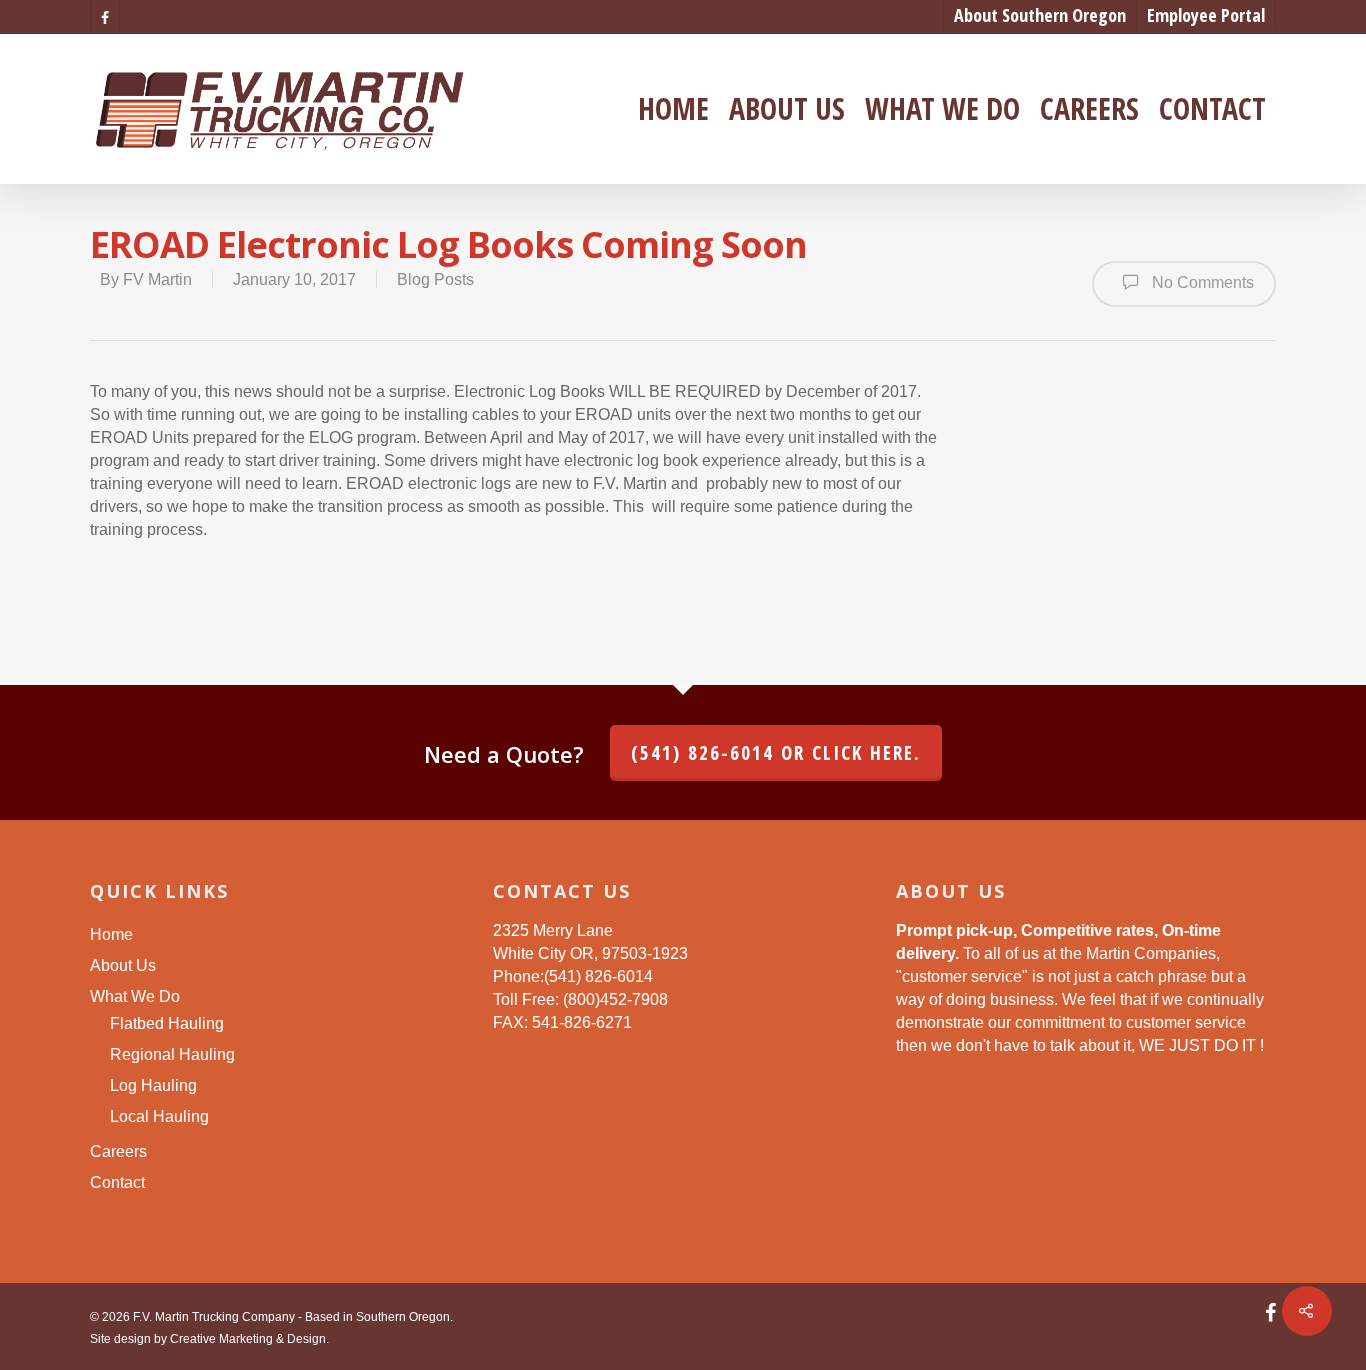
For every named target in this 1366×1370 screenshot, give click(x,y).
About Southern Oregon (1040, 15)
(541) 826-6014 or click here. (776, 753)
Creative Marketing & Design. (249, 1339)
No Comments (1201, 283)
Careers (1089, 109)
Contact (1212, 109)
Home (673, 109)
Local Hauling (159, 1116)
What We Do (942, 109)
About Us (787, 109)
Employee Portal (1206, 15)
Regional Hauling (172, 1054)
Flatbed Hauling (167, 1023)
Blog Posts (435, 279)
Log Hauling (153, 1085)
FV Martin (157, 279)
